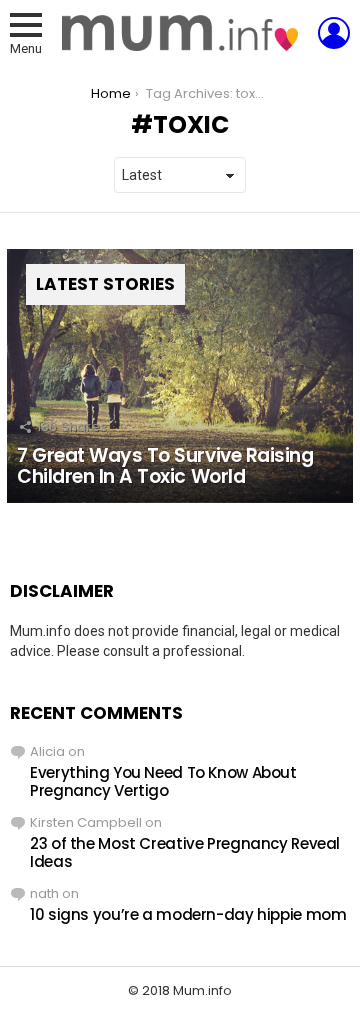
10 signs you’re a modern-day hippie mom (188, 914)
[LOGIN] (334, 33)
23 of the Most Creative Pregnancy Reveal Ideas (185, 852)
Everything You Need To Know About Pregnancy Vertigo (163, 781)
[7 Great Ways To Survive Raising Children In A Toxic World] (180, 376)
